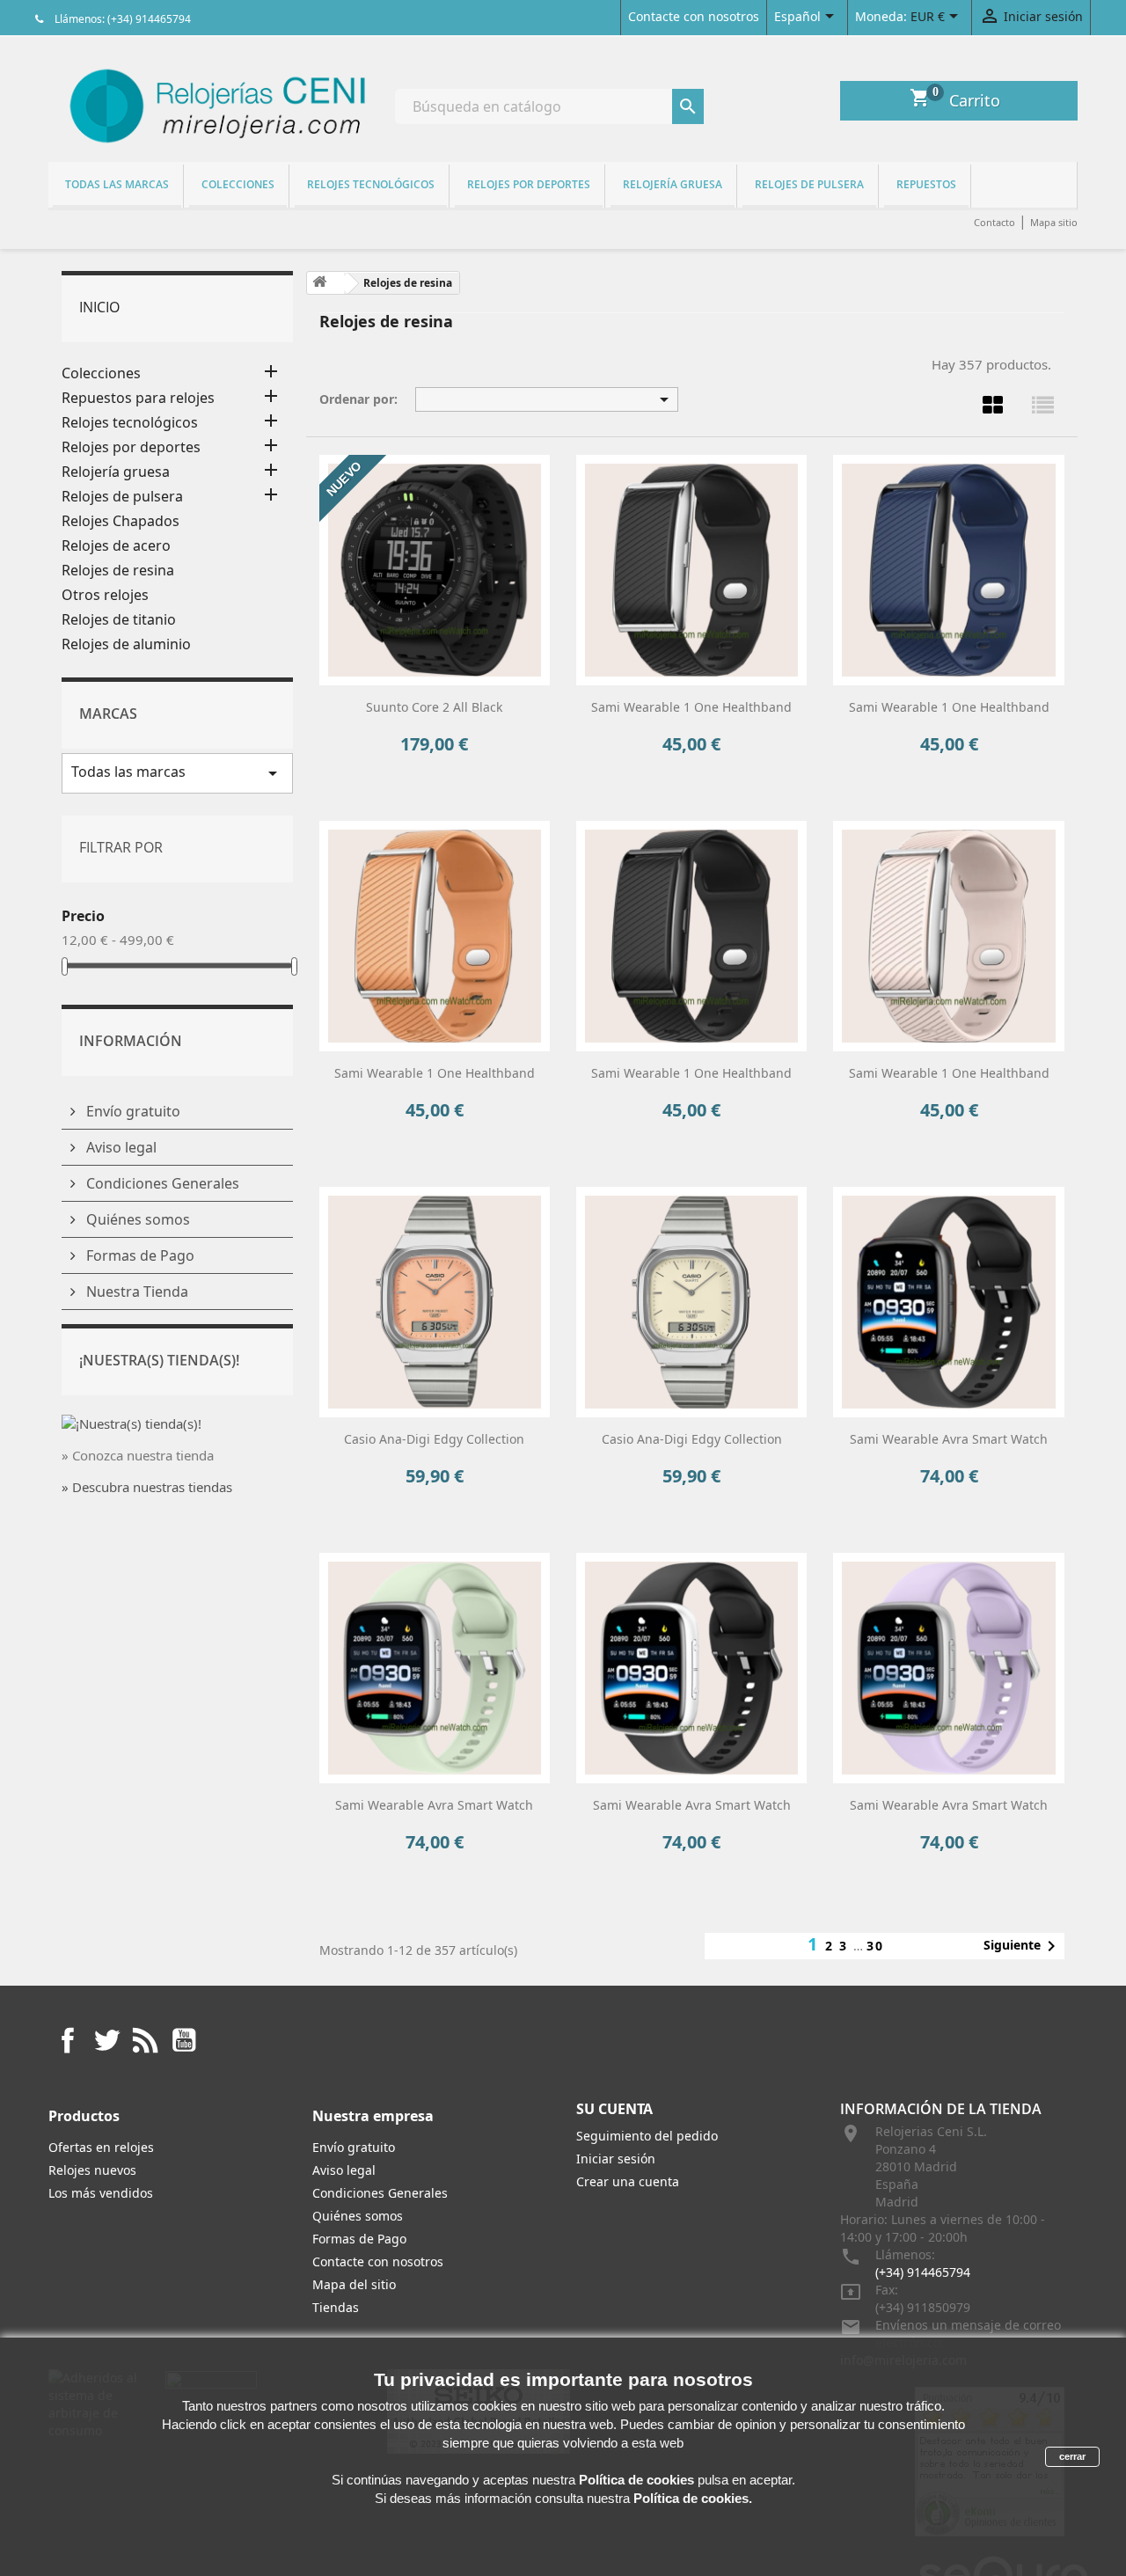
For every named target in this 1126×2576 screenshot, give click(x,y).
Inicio (99, 307)
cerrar (1072, 2456)
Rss (145, 2040)
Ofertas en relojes (101, 2147)
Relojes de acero (116, 546)
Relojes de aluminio (126, 644)
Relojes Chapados (121, 521)
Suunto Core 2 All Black (434, 707)
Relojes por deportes (529, 184)
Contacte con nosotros (694, 16)
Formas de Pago (139, 1255)
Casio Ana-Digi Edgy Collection (434, 1439)
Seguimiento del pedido (647, 2136)
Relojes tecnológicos (371, 184)
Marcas (108, 714)
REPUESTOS (926, 184)
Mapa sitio (1054, 222)
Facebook (68, 2040)
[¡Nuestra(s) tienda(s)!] (132, 1422)
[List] (1042, 405)
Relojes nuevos (92, 2170)
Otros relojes (105, 595)
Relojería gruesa (673, 184)
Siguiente (1023, 1946)
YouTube (184, 2040)
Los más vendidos (101, 2193)
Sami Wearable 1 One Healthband (691, 707)
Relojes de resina (118, 571)
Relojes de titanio (119, 620)
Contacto (994, 222)
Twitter (106, 2040)
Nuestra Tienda (135, 1292)
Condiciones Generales (161, 1183)
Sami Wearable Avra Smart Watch (949, 1439)
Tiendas (336, 2307)
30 (875, 1946)
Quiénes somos (136, 1219)
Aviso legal (120, 1147)
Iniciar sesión (616, 2159)
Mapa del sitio (354, 2284)
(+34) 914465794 (923, 2272)
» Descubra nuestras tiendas (147, 1487)
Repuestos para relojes (138, 398)
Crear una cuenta (628, 2181)
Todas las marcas (117, 184)
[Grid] (992, 405)
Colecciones (238, 184)
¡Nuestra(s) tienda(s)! (159, 1360)
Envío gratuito (132, 1111)
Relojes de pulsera (809, 184)
